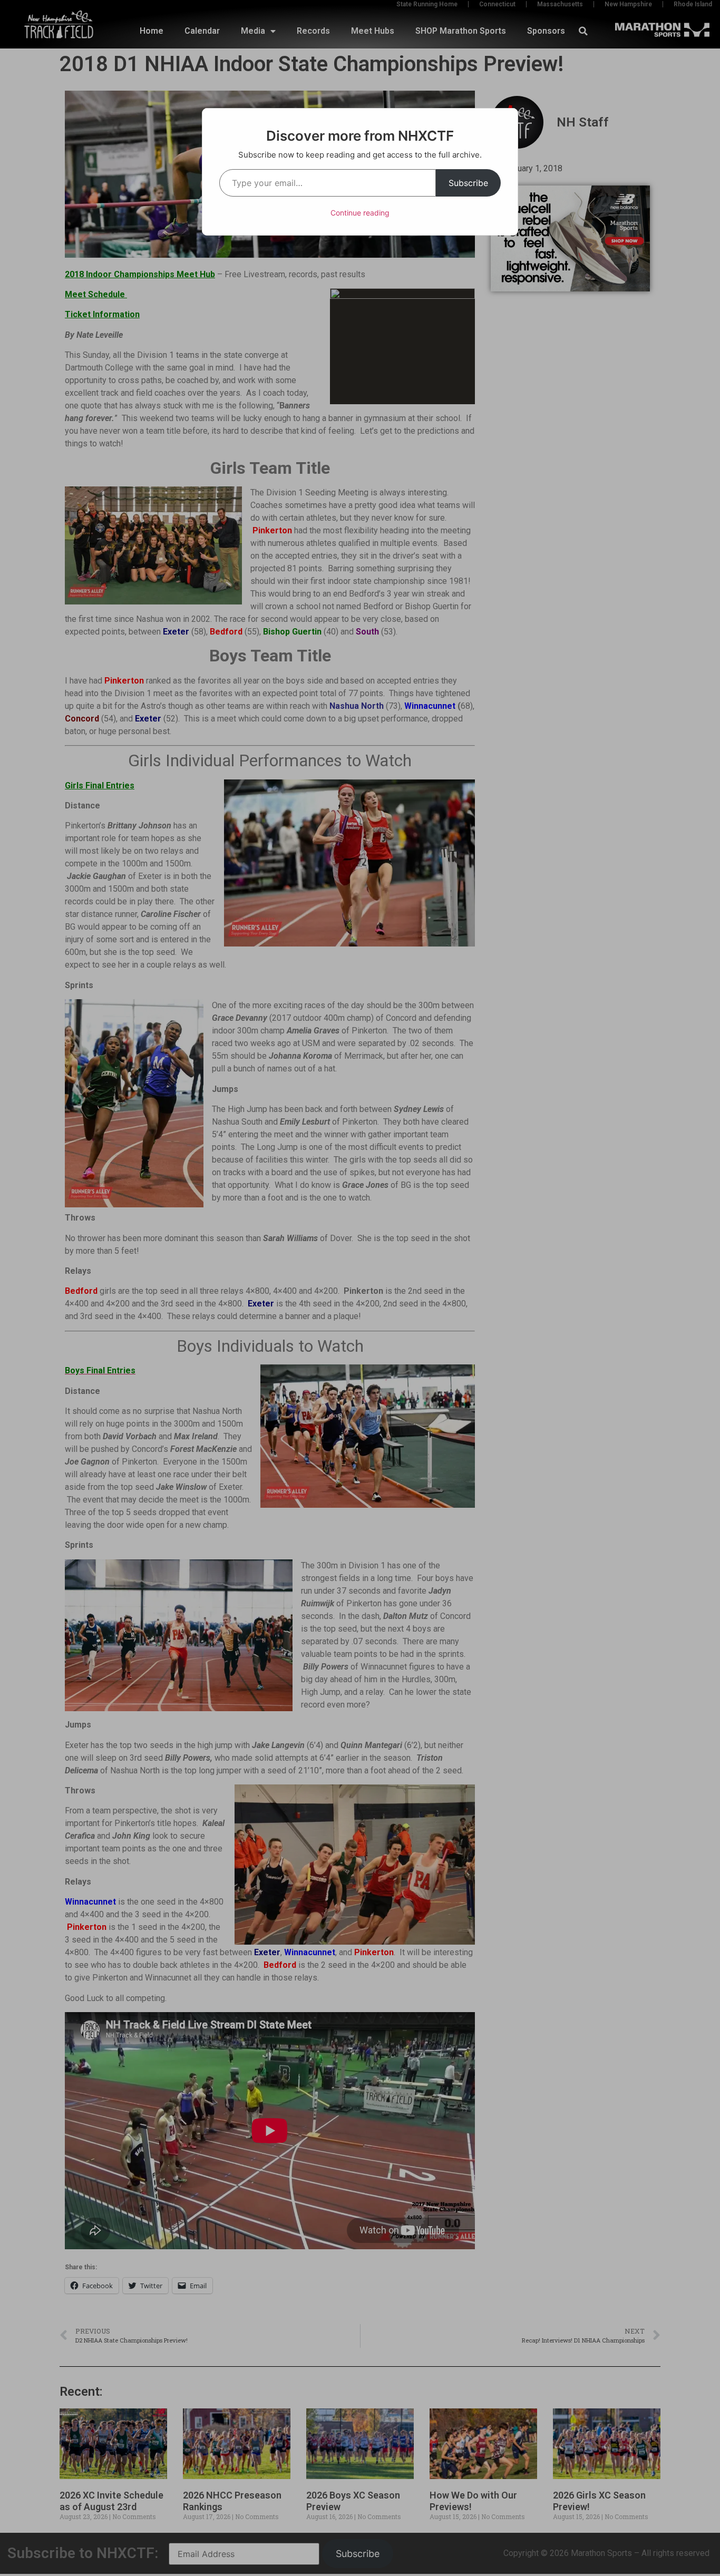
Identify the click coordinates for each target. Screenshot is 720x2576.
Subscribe (468, 183)
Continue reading (360, 213)
